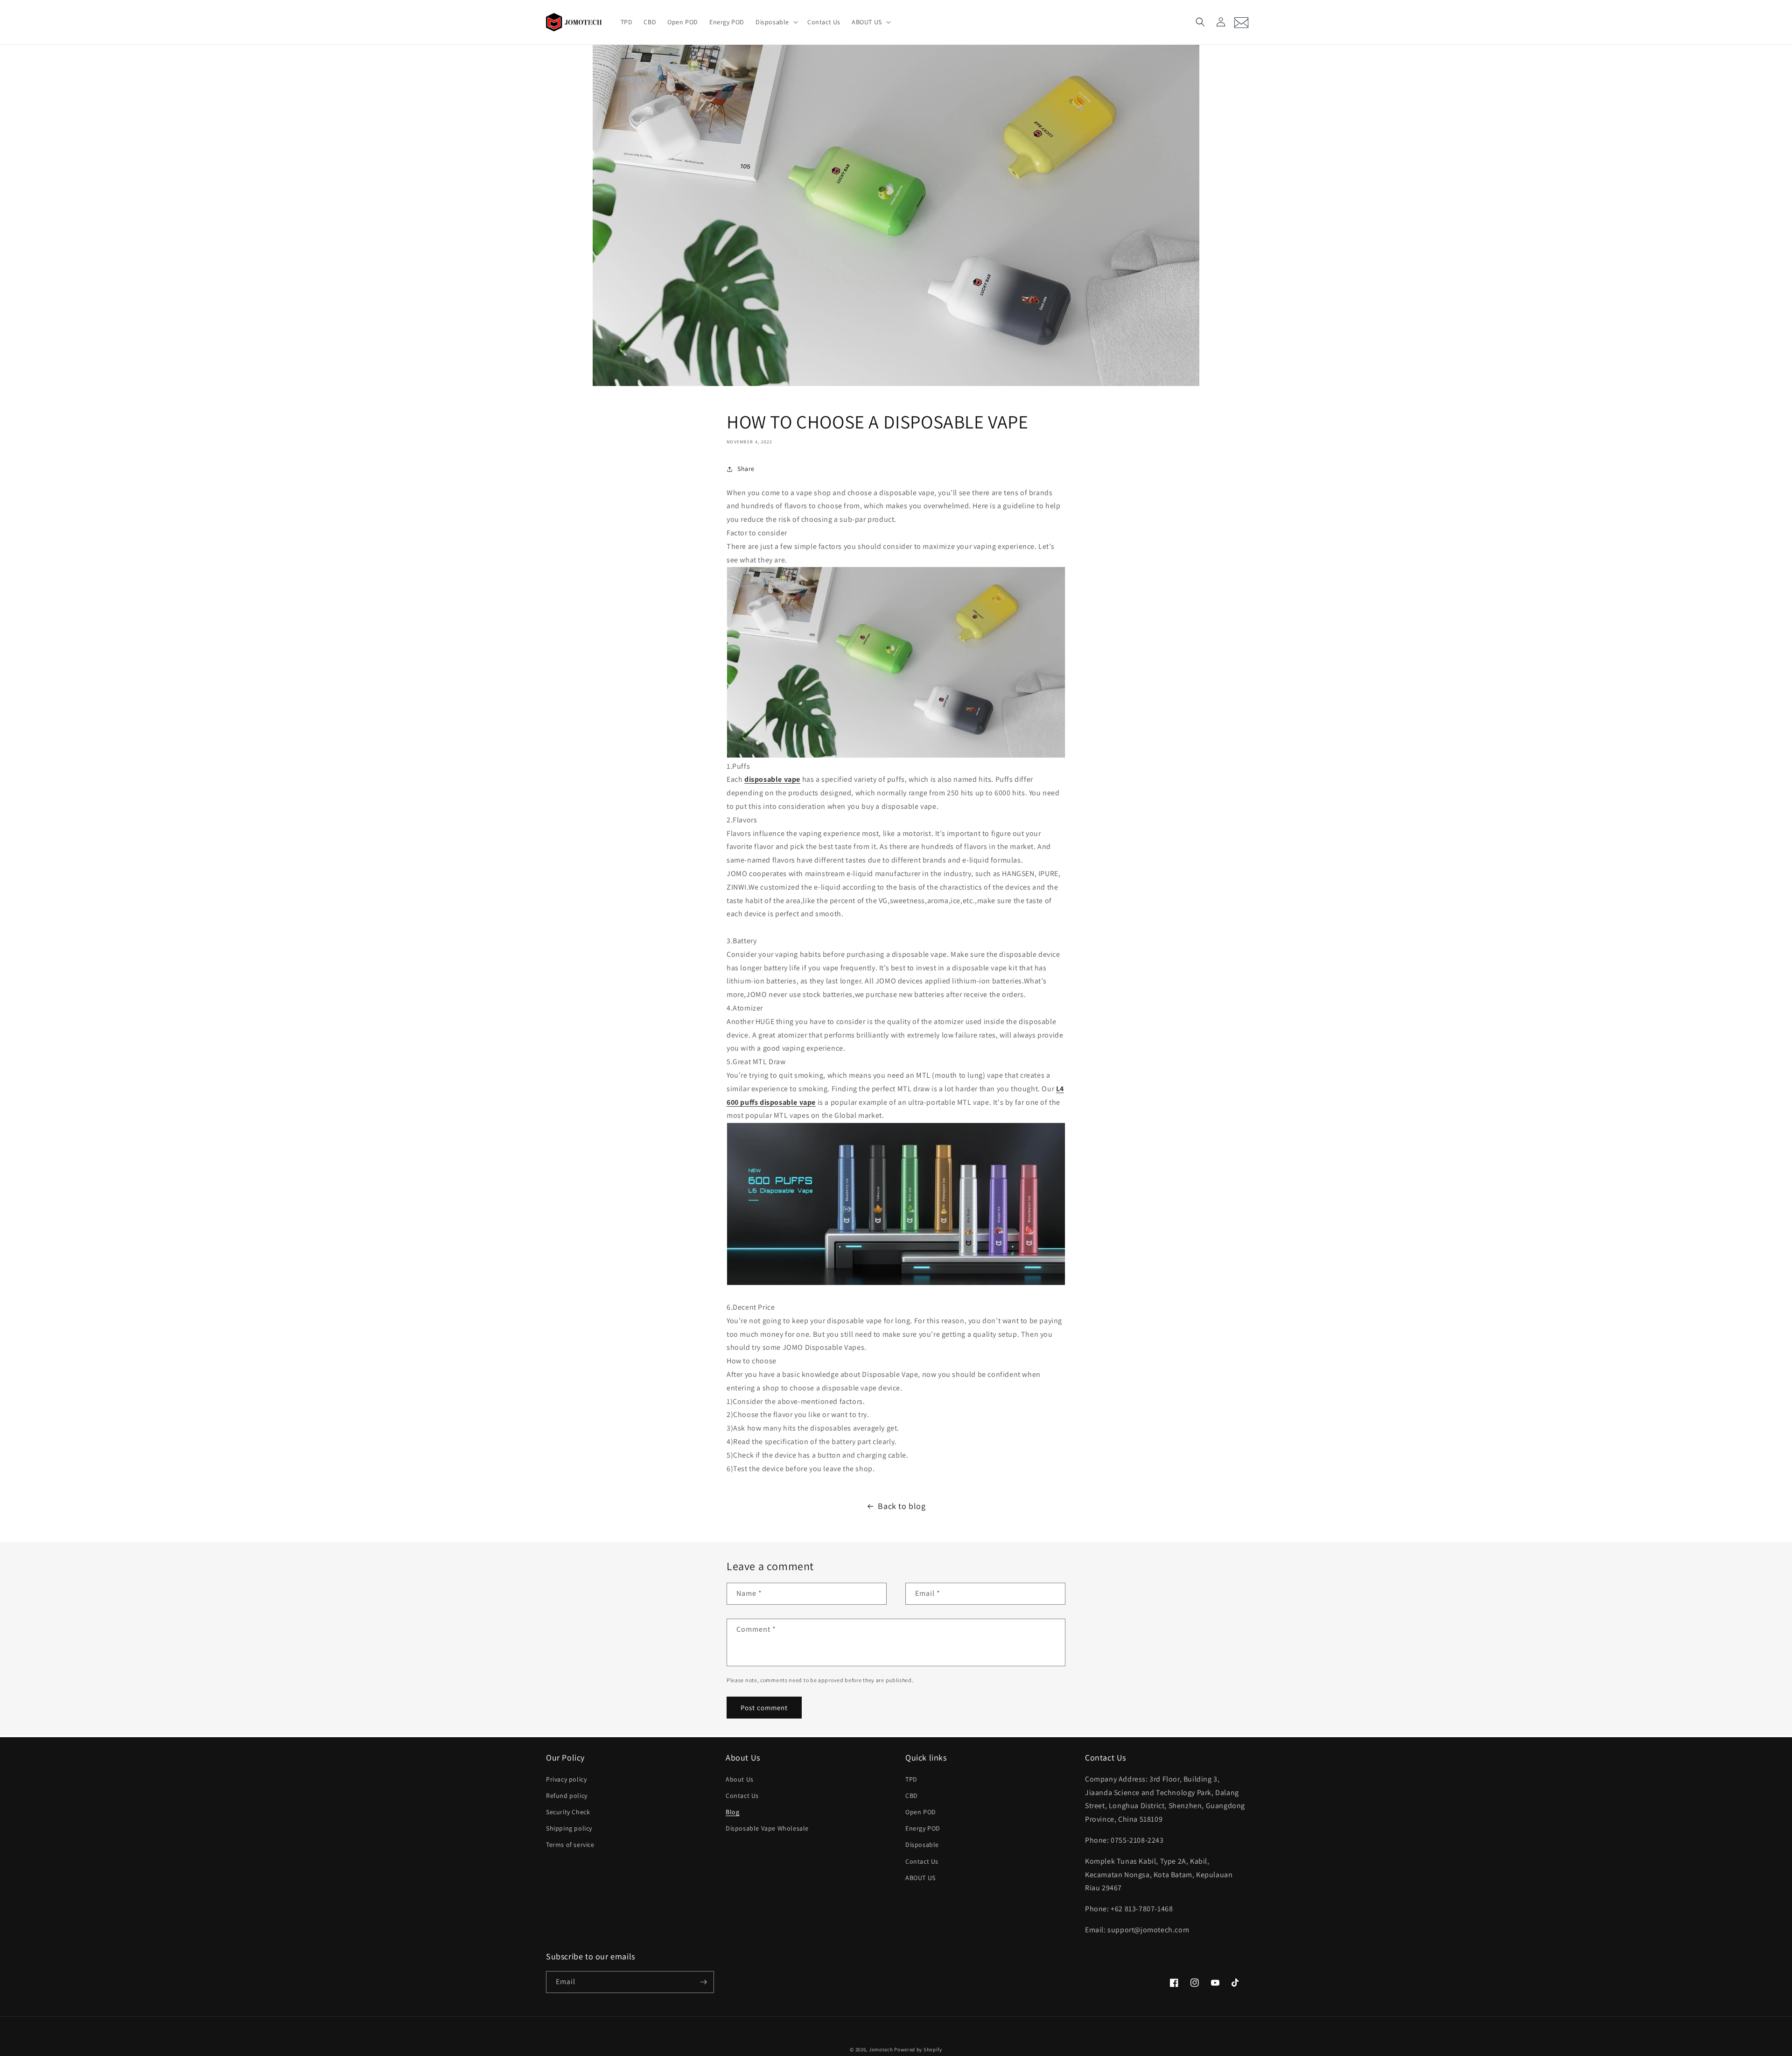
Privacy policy (566, 1779)
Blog (732, 1812)
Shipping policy (569, 1828)
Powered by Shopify (918, 2049)
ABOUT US (920, 1878)
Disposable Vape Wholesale (767, 1828)
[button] (776, 22)
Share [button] (746, 469)
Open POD (921, 1812)
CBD (912, 1796)
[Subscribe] (703, 1982)
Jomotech (881, 2049)
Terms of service (570, 1845)
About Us (740, 1779)
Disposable (922, 1845)
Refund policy (567, 1796)
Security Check (568, 1812)
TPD (911, 1779)
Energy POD (923, 1828)
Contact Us (742, 1796)
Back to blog (902, 1506)
